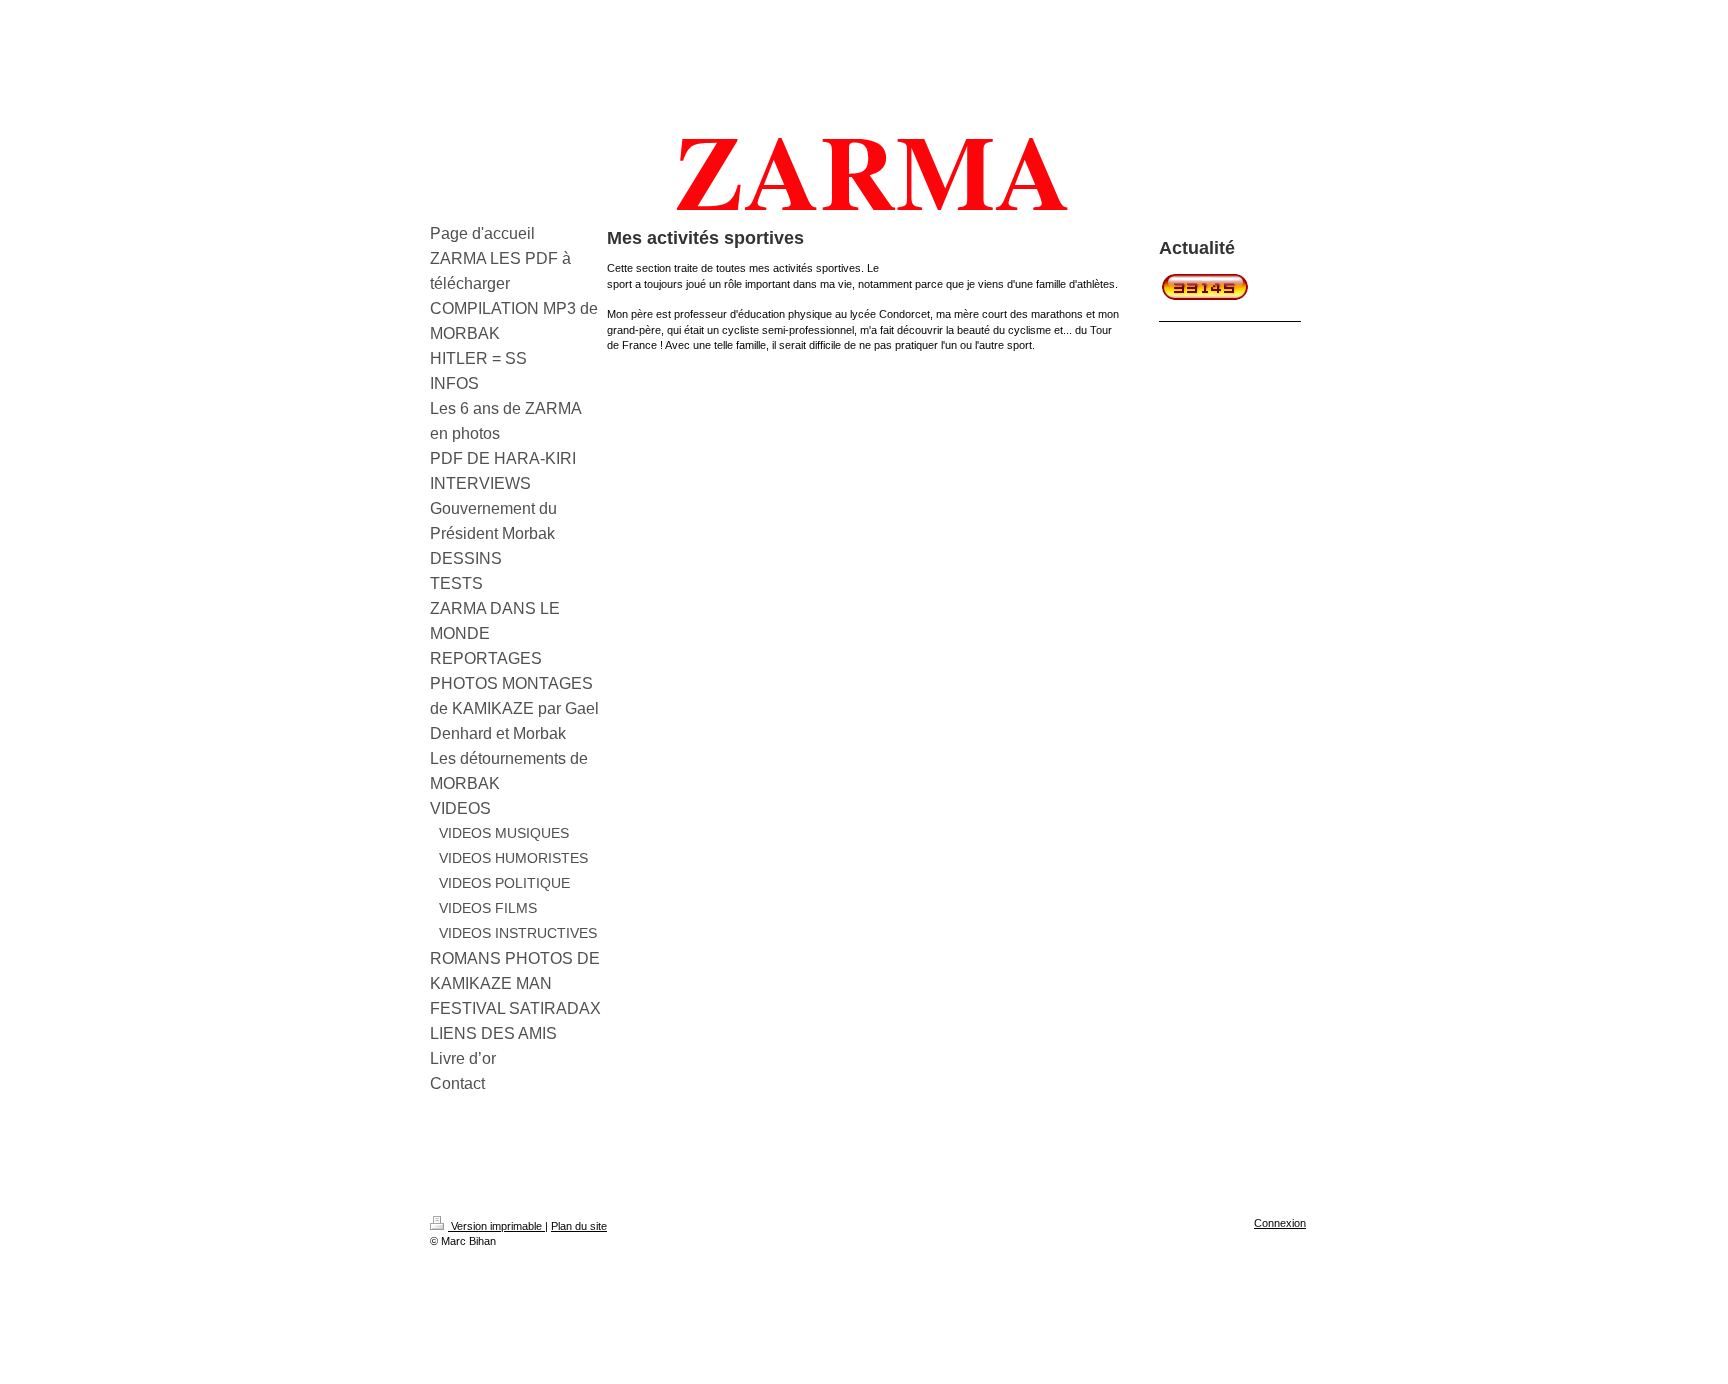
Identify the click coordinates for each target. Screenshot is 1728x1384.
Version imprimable (496, 1226)
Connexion (1280, 1223)
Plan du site (579, 1226)
